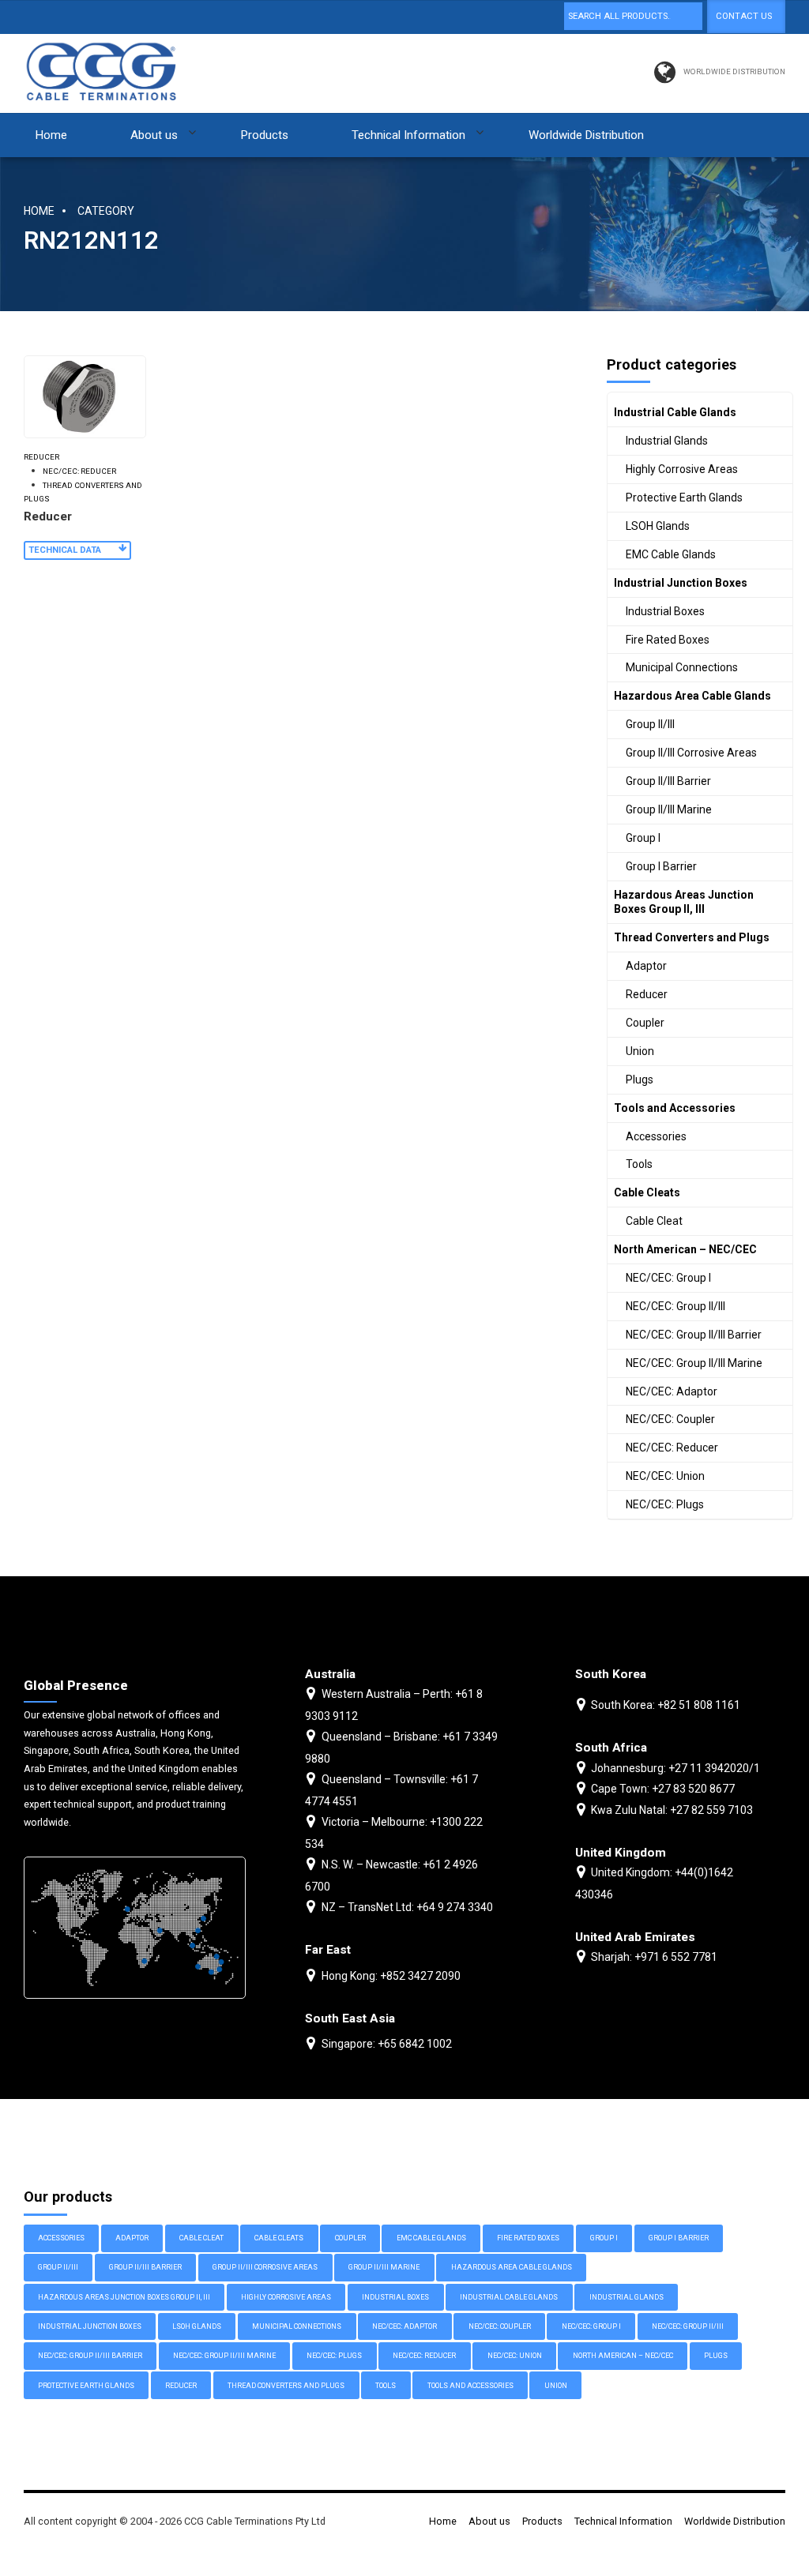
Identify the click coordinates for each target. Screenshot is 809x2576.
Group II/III (650, 724)
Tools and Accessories (675, 1108)
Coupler (645, 1023)
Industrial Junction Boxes (681, 583)
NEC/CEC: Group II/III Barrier (694, 1335)
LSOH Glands (658, 526)
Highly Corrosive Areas (682, 469)
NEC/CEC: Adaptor (672, 1391)
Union (640, 1051)
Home (51, 135)
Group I (643, 838)
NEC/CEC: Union (665, 1476)
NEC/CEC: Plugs (665, 1504)
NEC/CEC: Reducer (79, 471)
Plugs (640, 1080)
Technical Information (408, 135)
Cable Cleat (654, 1221)
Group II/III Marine (669, 809)
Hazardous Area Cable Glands (692, 696)
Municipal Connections (682, 667)
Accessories (656, 1136)
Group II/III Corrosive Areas (691, 753)
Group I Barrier (661, 866)
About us (154, 135)
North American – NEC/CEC (685, 1249)
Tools (639, 1164)
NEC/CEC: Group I (668, 1278)
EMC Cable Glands (671, 554)
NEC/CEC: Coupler (670, 1419)
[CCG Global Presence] (135, 1928)
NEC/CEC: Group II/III (675, 1306)
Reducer (41, 457)
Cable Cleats (647, 1192)
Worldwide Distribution (586, 135)
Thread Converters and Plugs (83, 492)
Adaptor (646, 966)
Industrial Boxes (665, 611)
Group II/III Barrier (668, 781)
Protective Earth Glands (684, 498)
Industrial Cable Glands (675, 412)
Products (265, 135)
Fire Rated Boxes (668, 640)
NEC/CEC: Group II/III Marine (694, 1363)
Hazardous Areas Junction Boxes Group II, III (684, 902)
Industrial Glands (667, 441)
